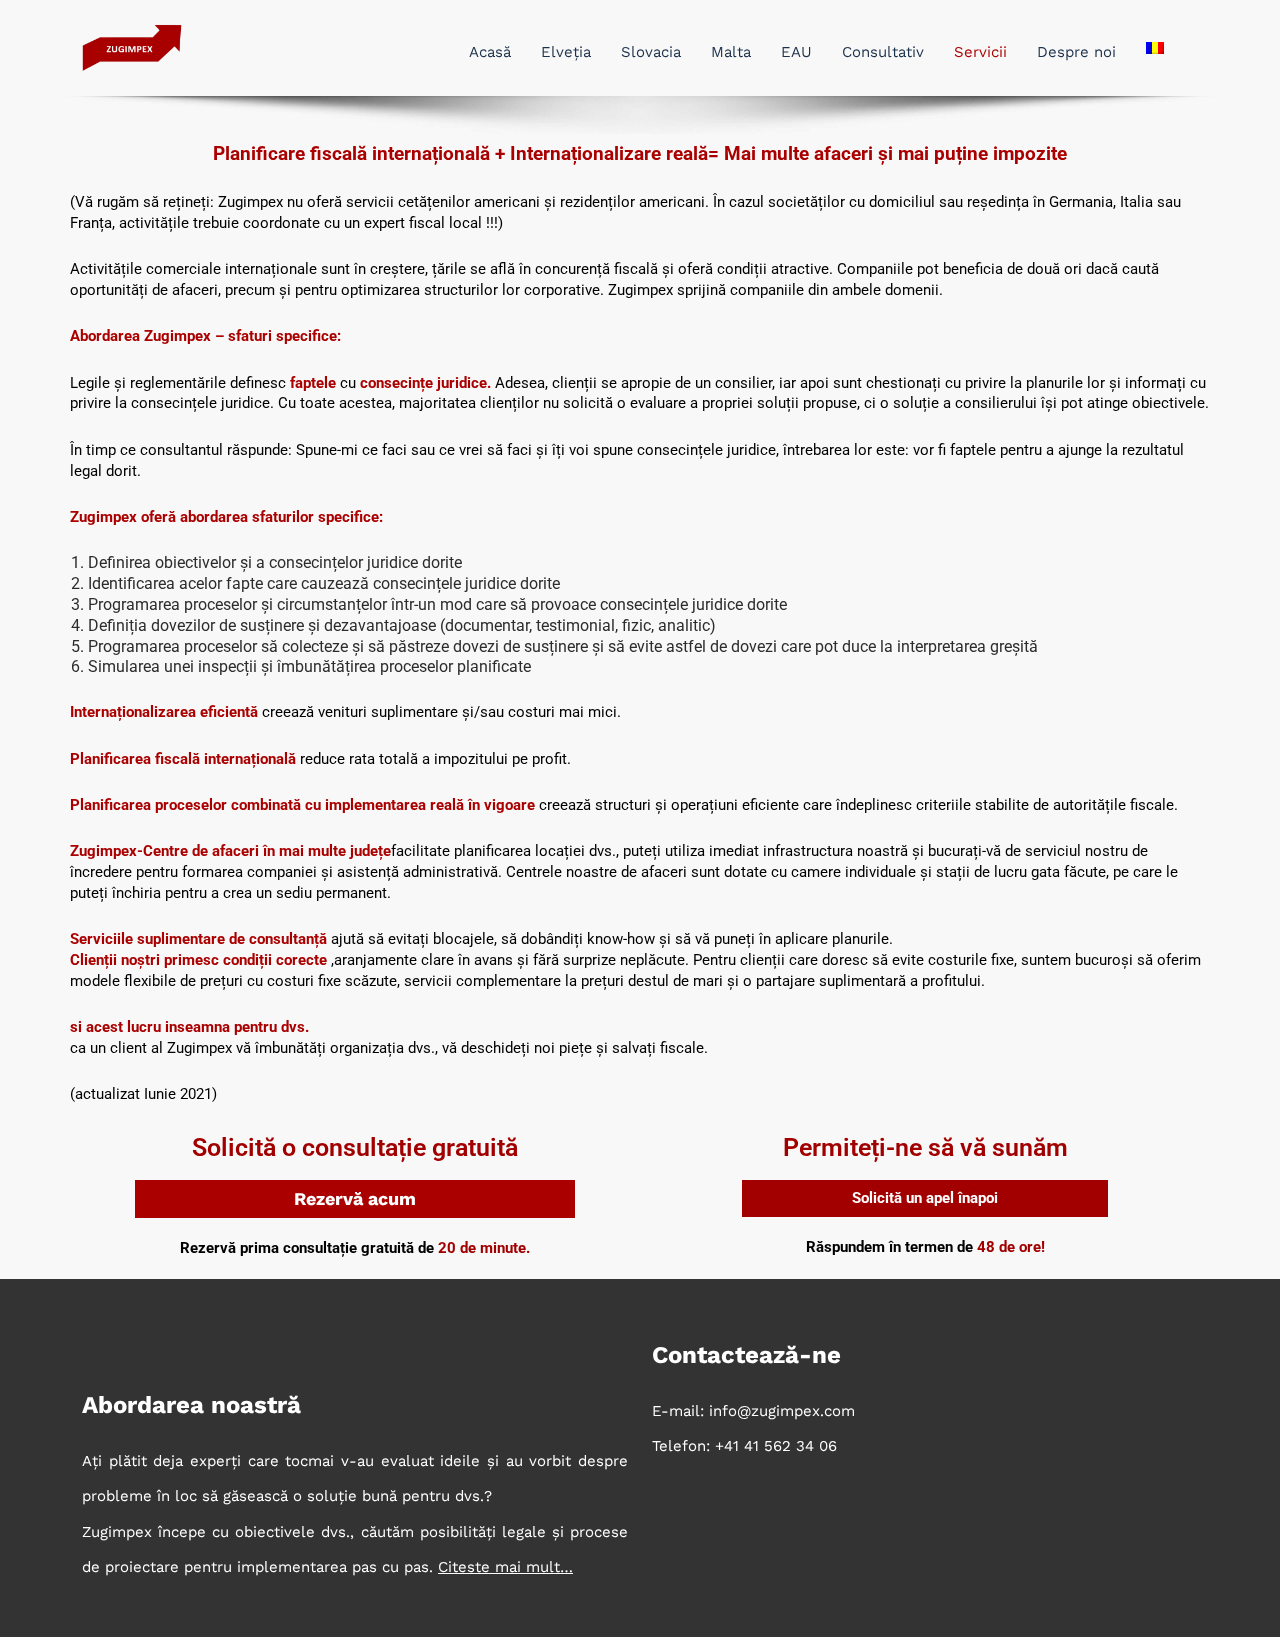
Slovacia (651, 52)
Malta (731, 52)
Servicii (980, 52)
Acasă (490, 52)
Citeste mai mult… (505, 1567)
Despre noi (1076, 52)
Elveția (566, 52)
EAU (796, 52)
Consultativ (883, 52)
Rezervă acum (355, 1198)
